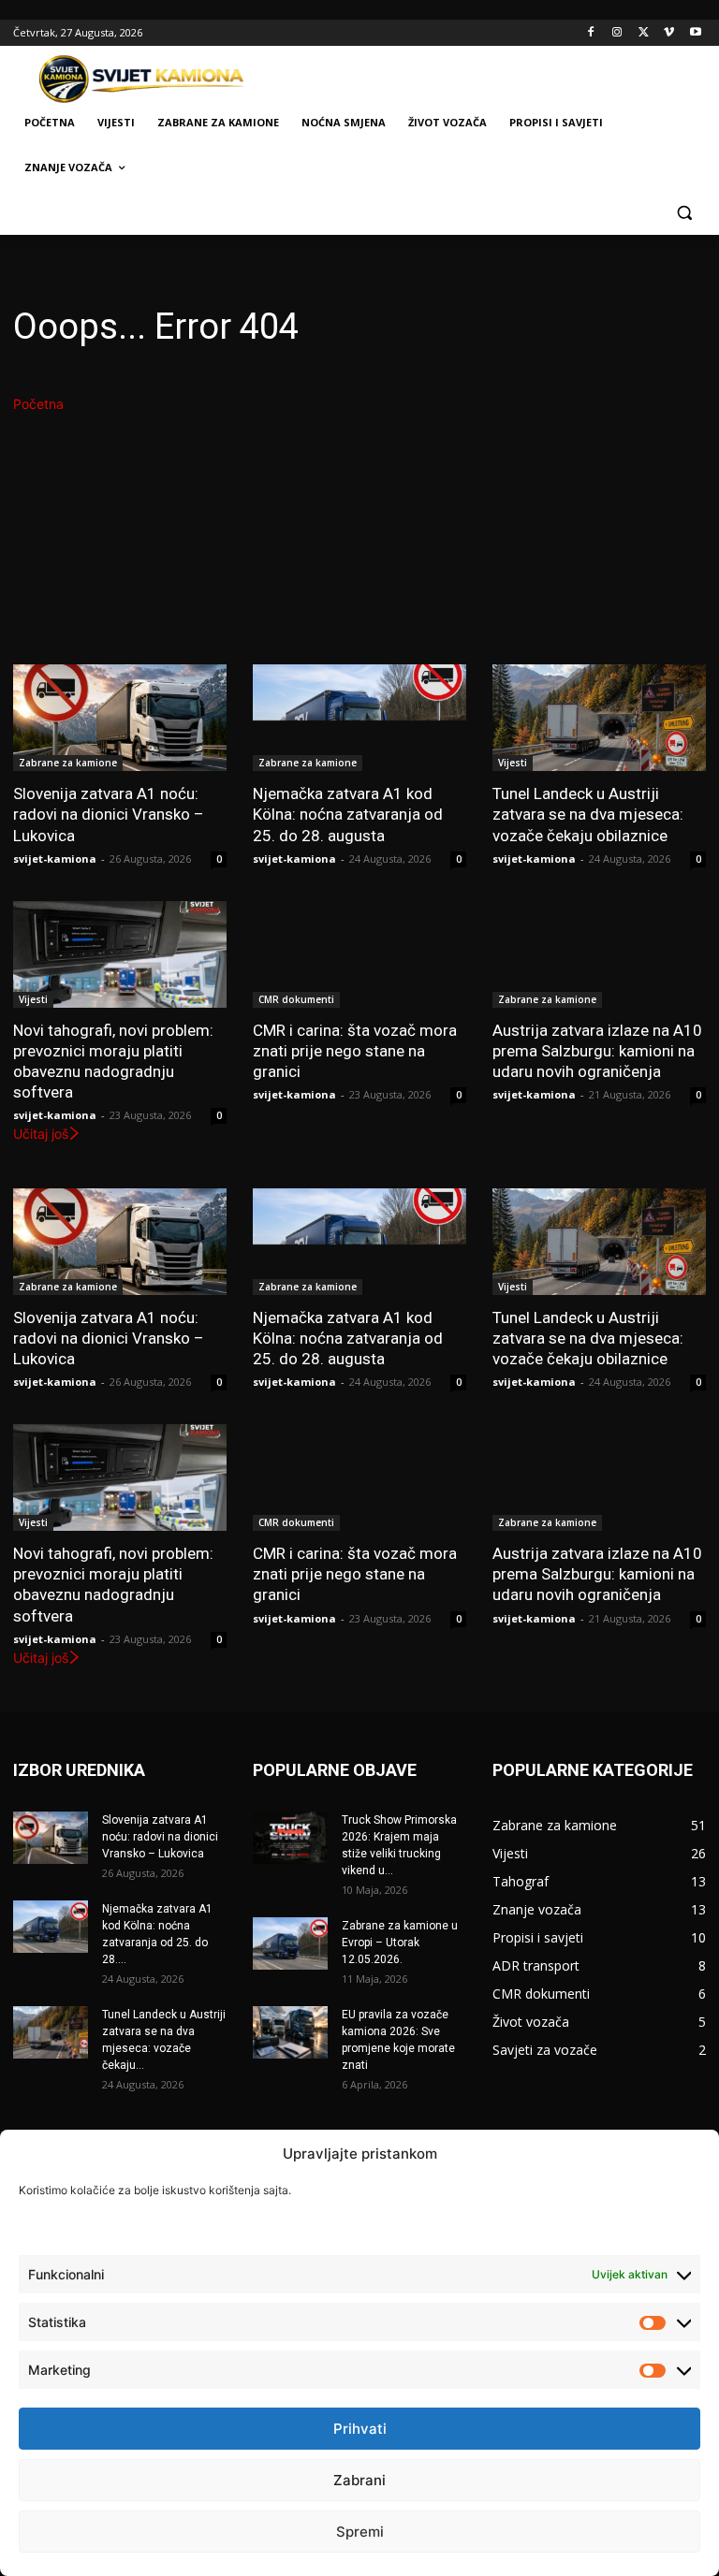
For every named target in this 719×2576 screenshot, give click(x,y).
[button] (684, 213)
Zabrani (359, 2480)
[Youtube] (695, 33)
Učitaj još (41, 1134)
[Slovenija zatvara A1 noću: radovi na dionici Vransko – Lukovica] (120, 718)
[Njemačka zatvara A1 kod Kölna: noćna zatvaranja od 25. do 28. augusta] (359, 718)
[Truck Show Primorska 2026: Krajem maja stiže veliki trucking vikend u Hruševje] (290, 1838)
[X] (644, 33)
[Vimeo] (669, 33)
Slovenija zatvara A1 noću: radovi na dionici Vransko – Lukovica (109, 814)
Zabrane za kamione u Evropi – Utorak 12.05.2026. (400, 1943)
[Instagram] (617, 33)
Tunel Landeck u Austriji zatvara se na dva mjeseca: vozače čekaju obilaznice (588, 814)
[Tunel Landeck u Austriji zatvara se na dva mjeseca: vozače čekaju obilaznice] (599, 718)
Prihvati (360, 2429)
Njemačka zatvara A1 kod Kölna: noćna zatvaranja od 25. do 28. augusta (348, 814)
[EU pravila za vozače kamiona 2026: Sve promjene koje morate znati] (290, 2032)
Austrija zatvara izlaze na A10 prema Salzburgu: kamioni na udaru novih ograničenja (597, 1051)
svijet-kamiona (55, 859)
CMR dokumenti (296, 999)
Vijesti (513, 763)
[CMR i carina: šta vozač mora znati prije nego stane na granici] (359, 954)
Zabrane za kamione (68, 763)
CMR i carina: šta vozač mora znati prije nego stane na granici (355, 1051)
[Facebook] (591, 33)
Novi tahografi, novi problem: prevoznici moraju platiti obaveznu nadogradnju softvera (113, 1061)
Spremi (360, 2532)
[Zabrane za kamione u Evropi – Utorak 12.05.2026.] (290, 1943)
